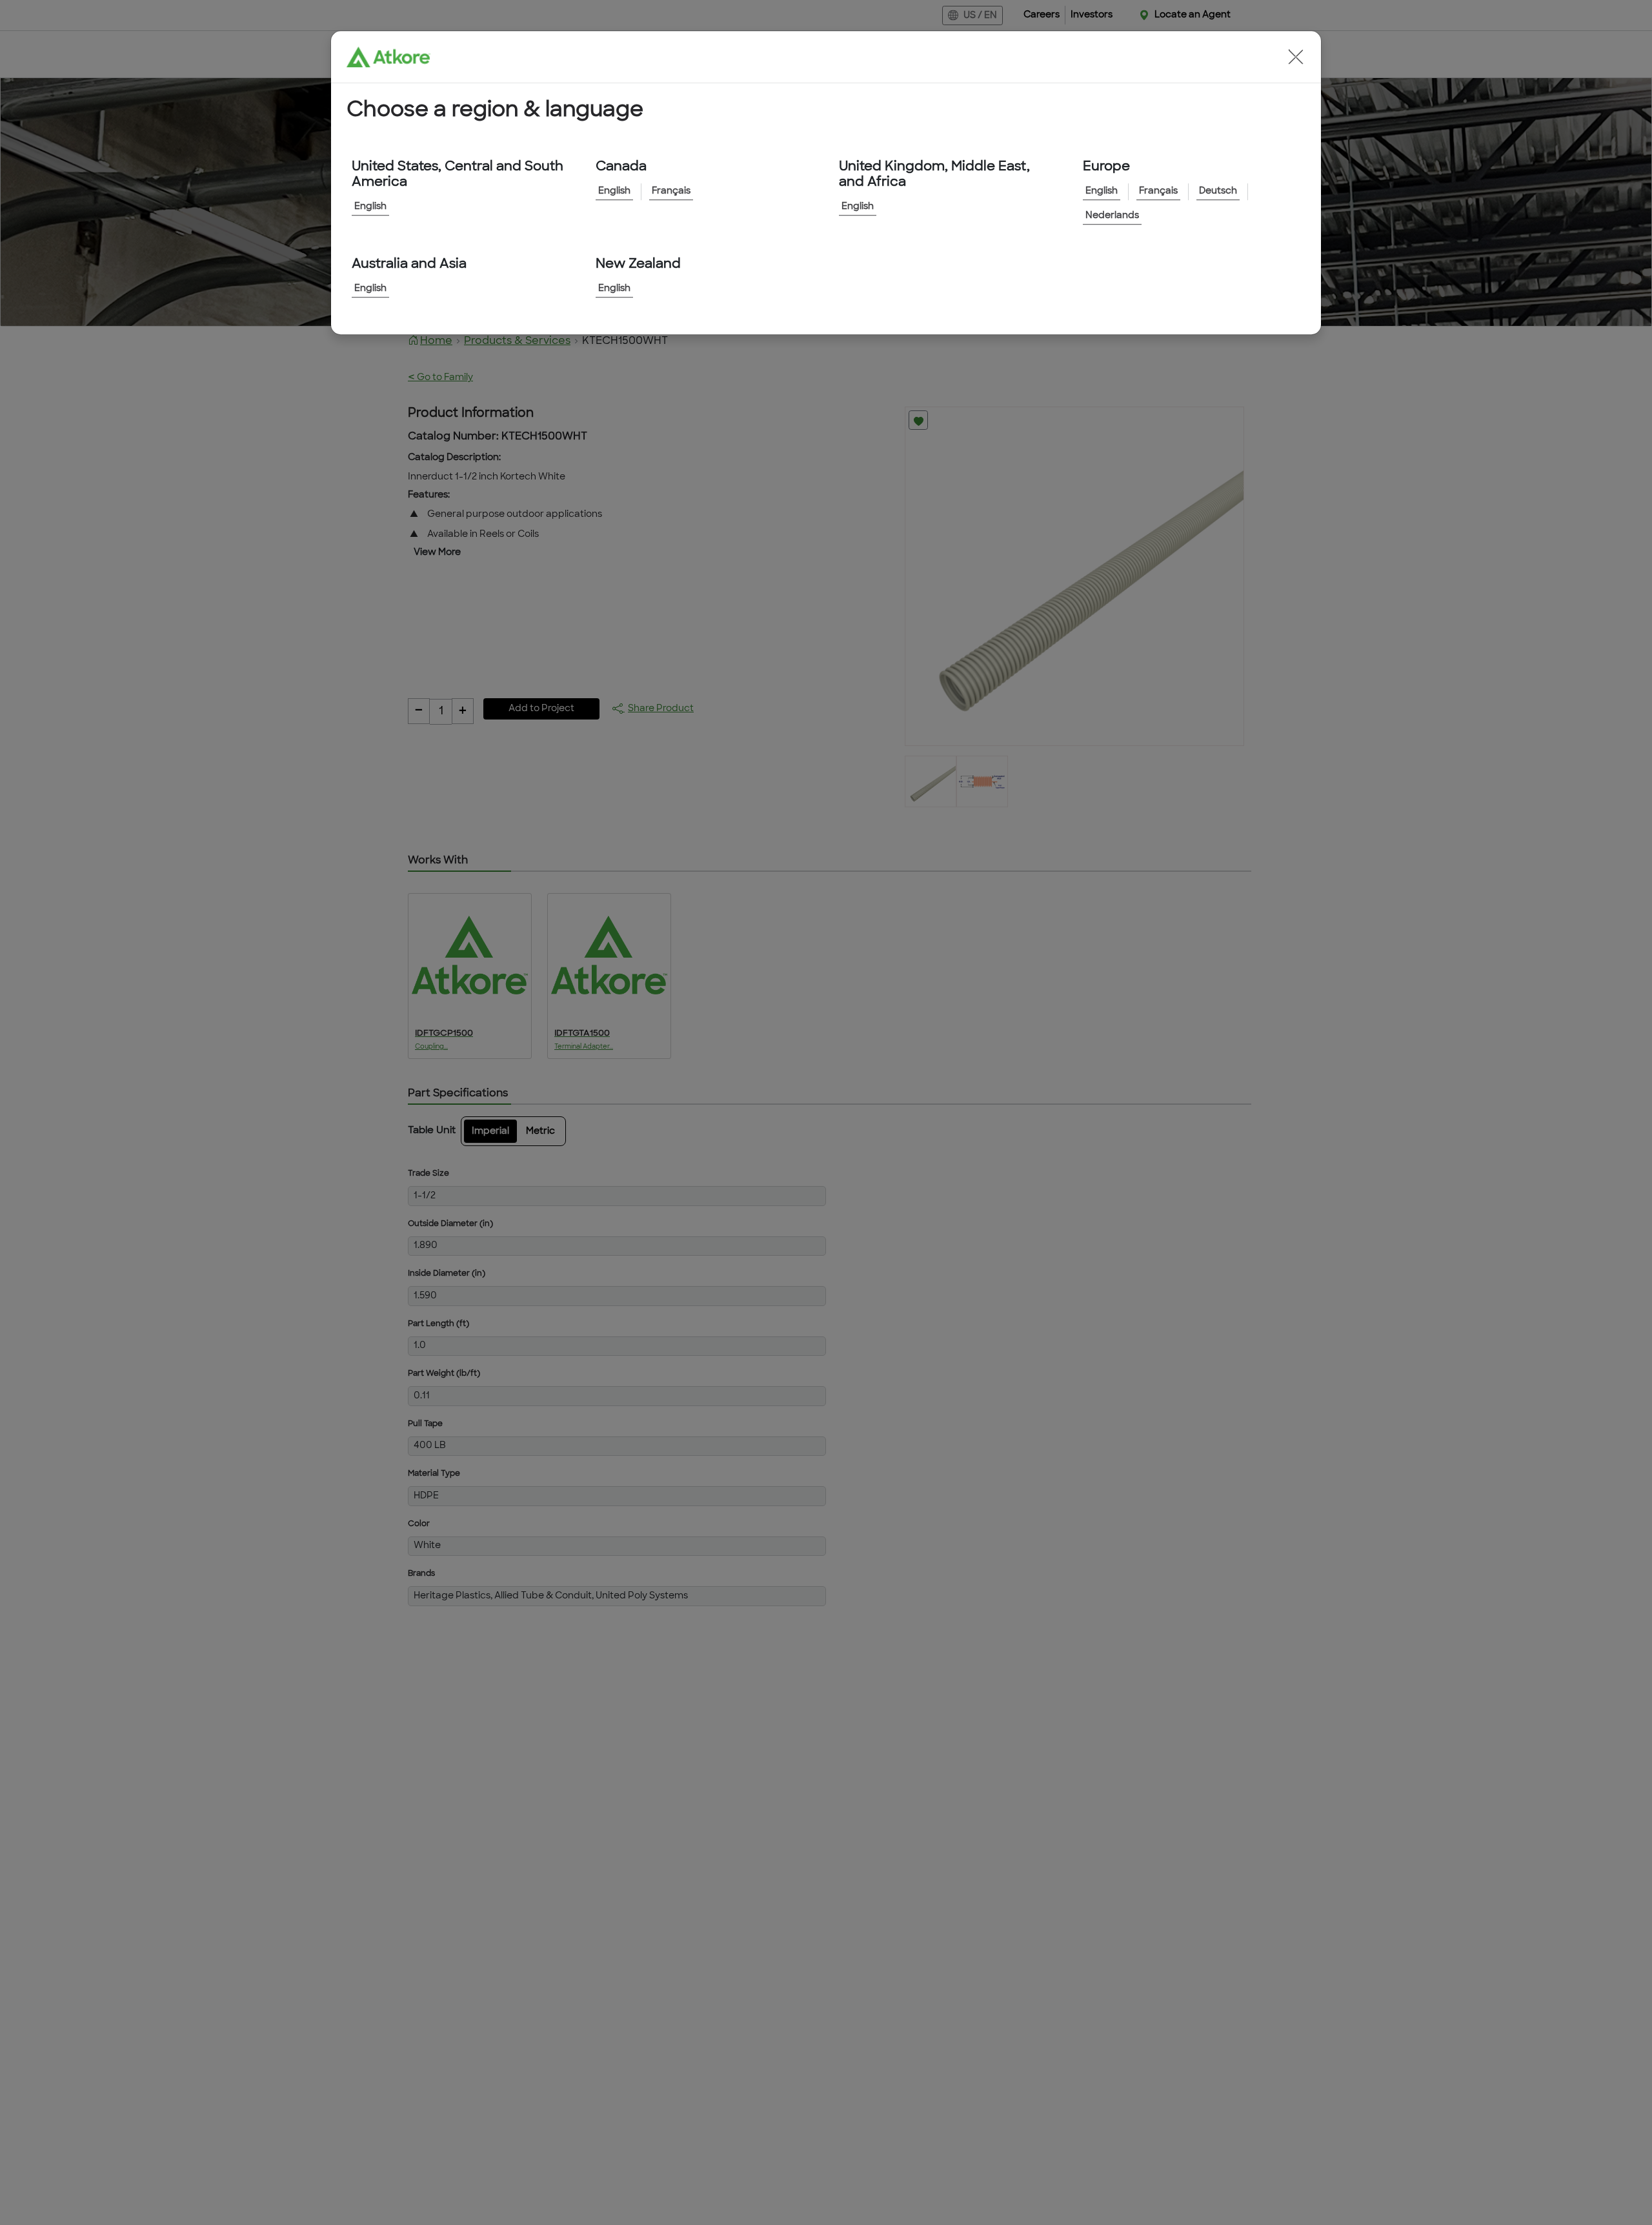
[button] (1296, 57)
